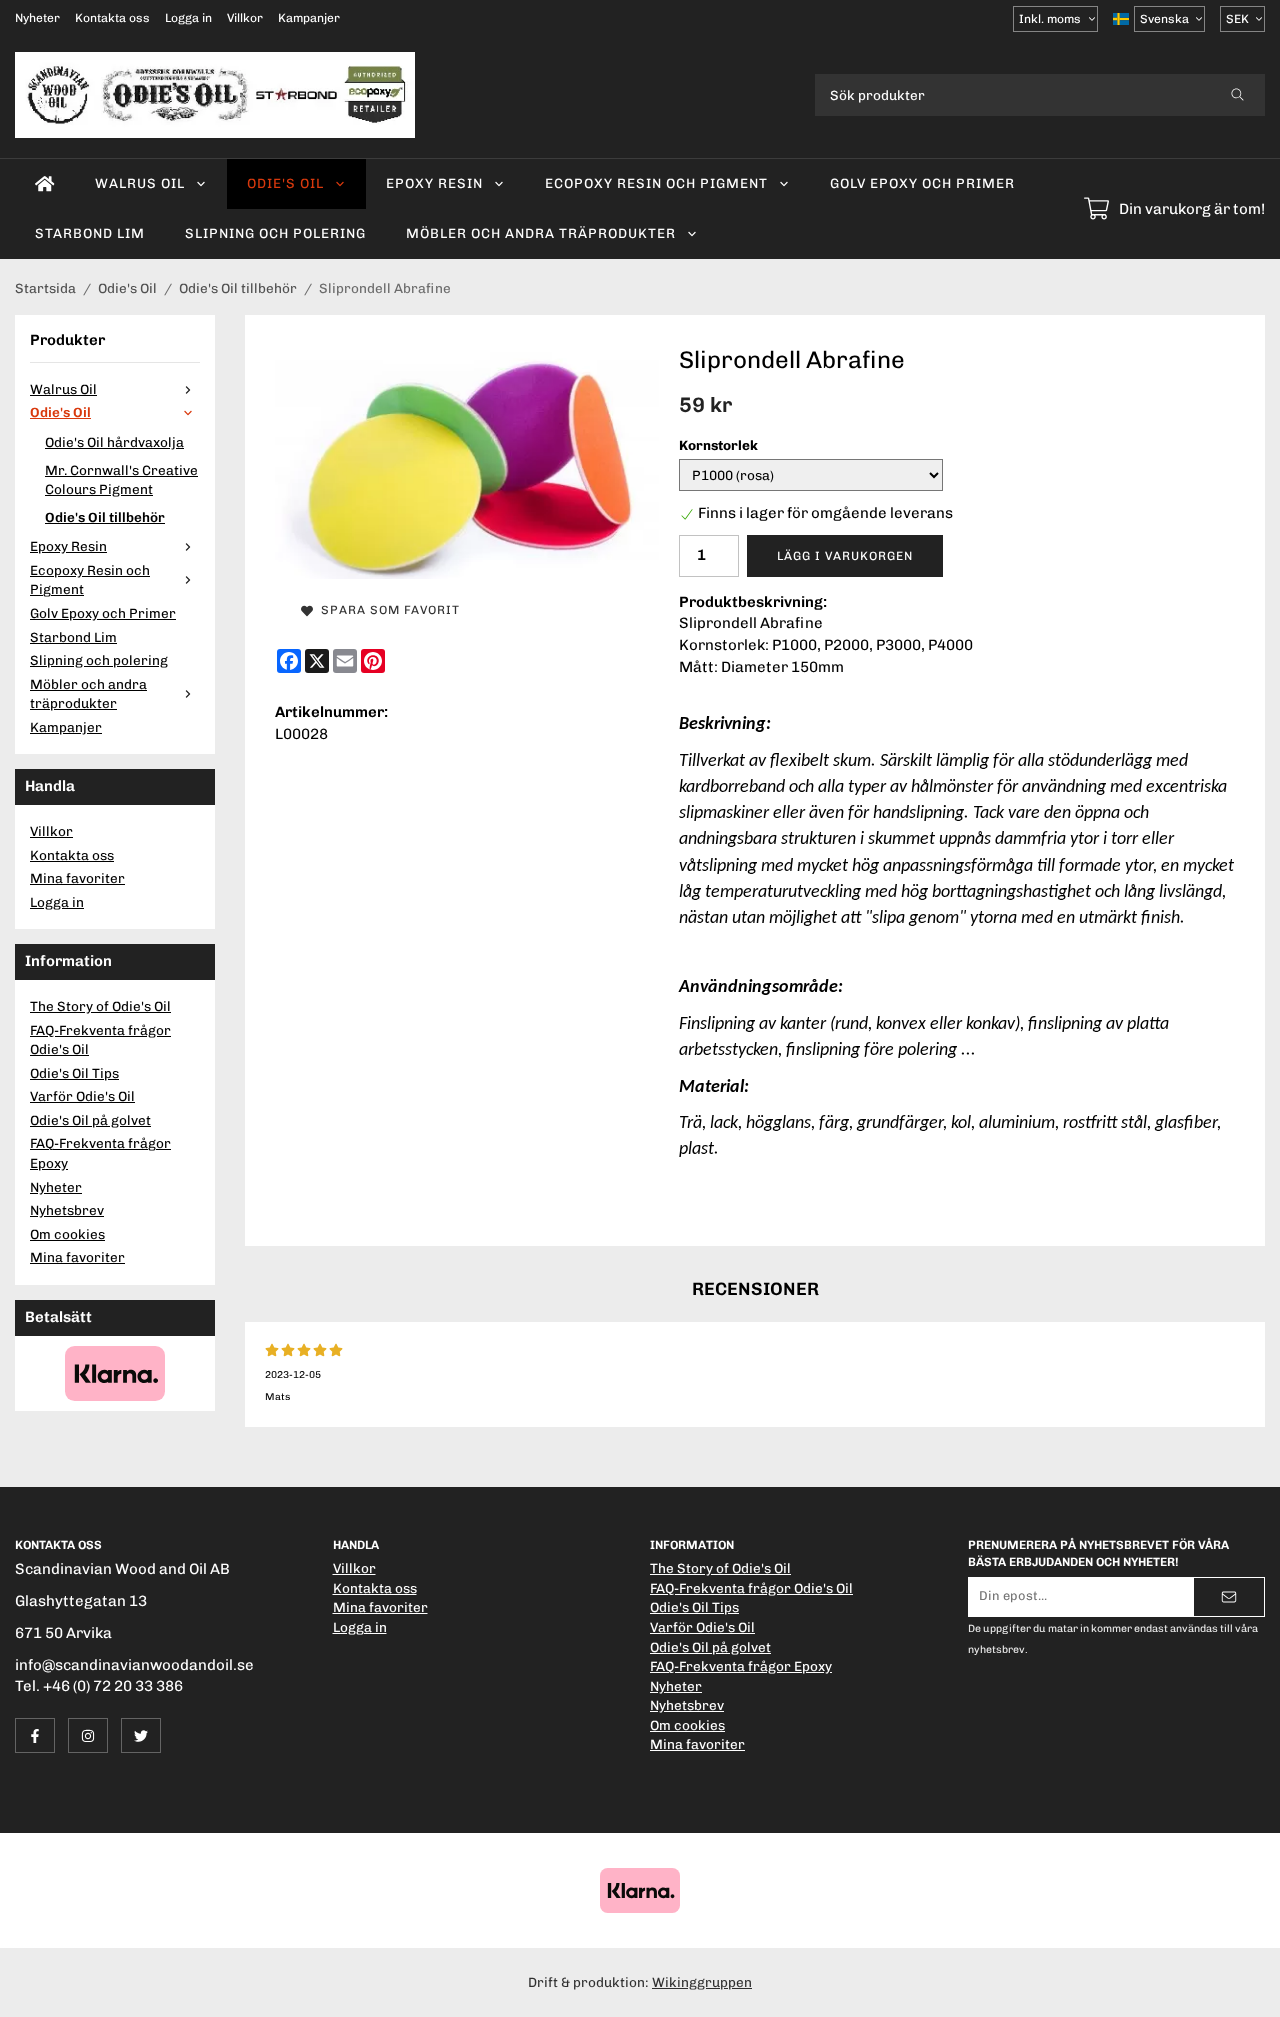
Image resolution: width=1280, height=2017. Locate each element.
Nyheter (37, 18)
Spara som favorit (386, 610)
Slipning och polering (275, 233)
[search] (1237, 95)
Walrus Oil (140, 183)
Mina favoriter (77, 878)
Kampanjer (309, 18)
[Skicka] (1229, 1597)
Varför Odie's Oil (82, 1096)
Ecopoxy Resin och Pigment (656, 183)
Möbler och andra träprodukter (541, 233)
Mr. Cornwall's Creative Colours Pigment (121, 480)
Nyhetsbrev (67, 1210)
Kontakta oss (112, 18)
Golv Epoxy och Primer (922, 183)
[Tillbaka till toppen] (1237, 1989)
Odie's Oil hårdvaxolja (114, 442)
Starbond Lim (90, 233)
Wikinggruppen (702, 1982)
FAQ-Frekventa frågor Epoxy (100, 1153)
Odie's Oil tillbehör (105, 517)
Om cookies (67, 1234)
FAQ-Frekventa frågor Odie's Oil (100, 1040)
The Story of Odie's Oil (100, 1006)
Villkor (245, 18)
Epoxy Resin (434, 183)
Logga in (188, 18)
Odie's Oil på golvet (90, 1120)
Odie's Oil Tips (74, 1073)
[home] (45, 184)
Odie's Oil (285, 183)
